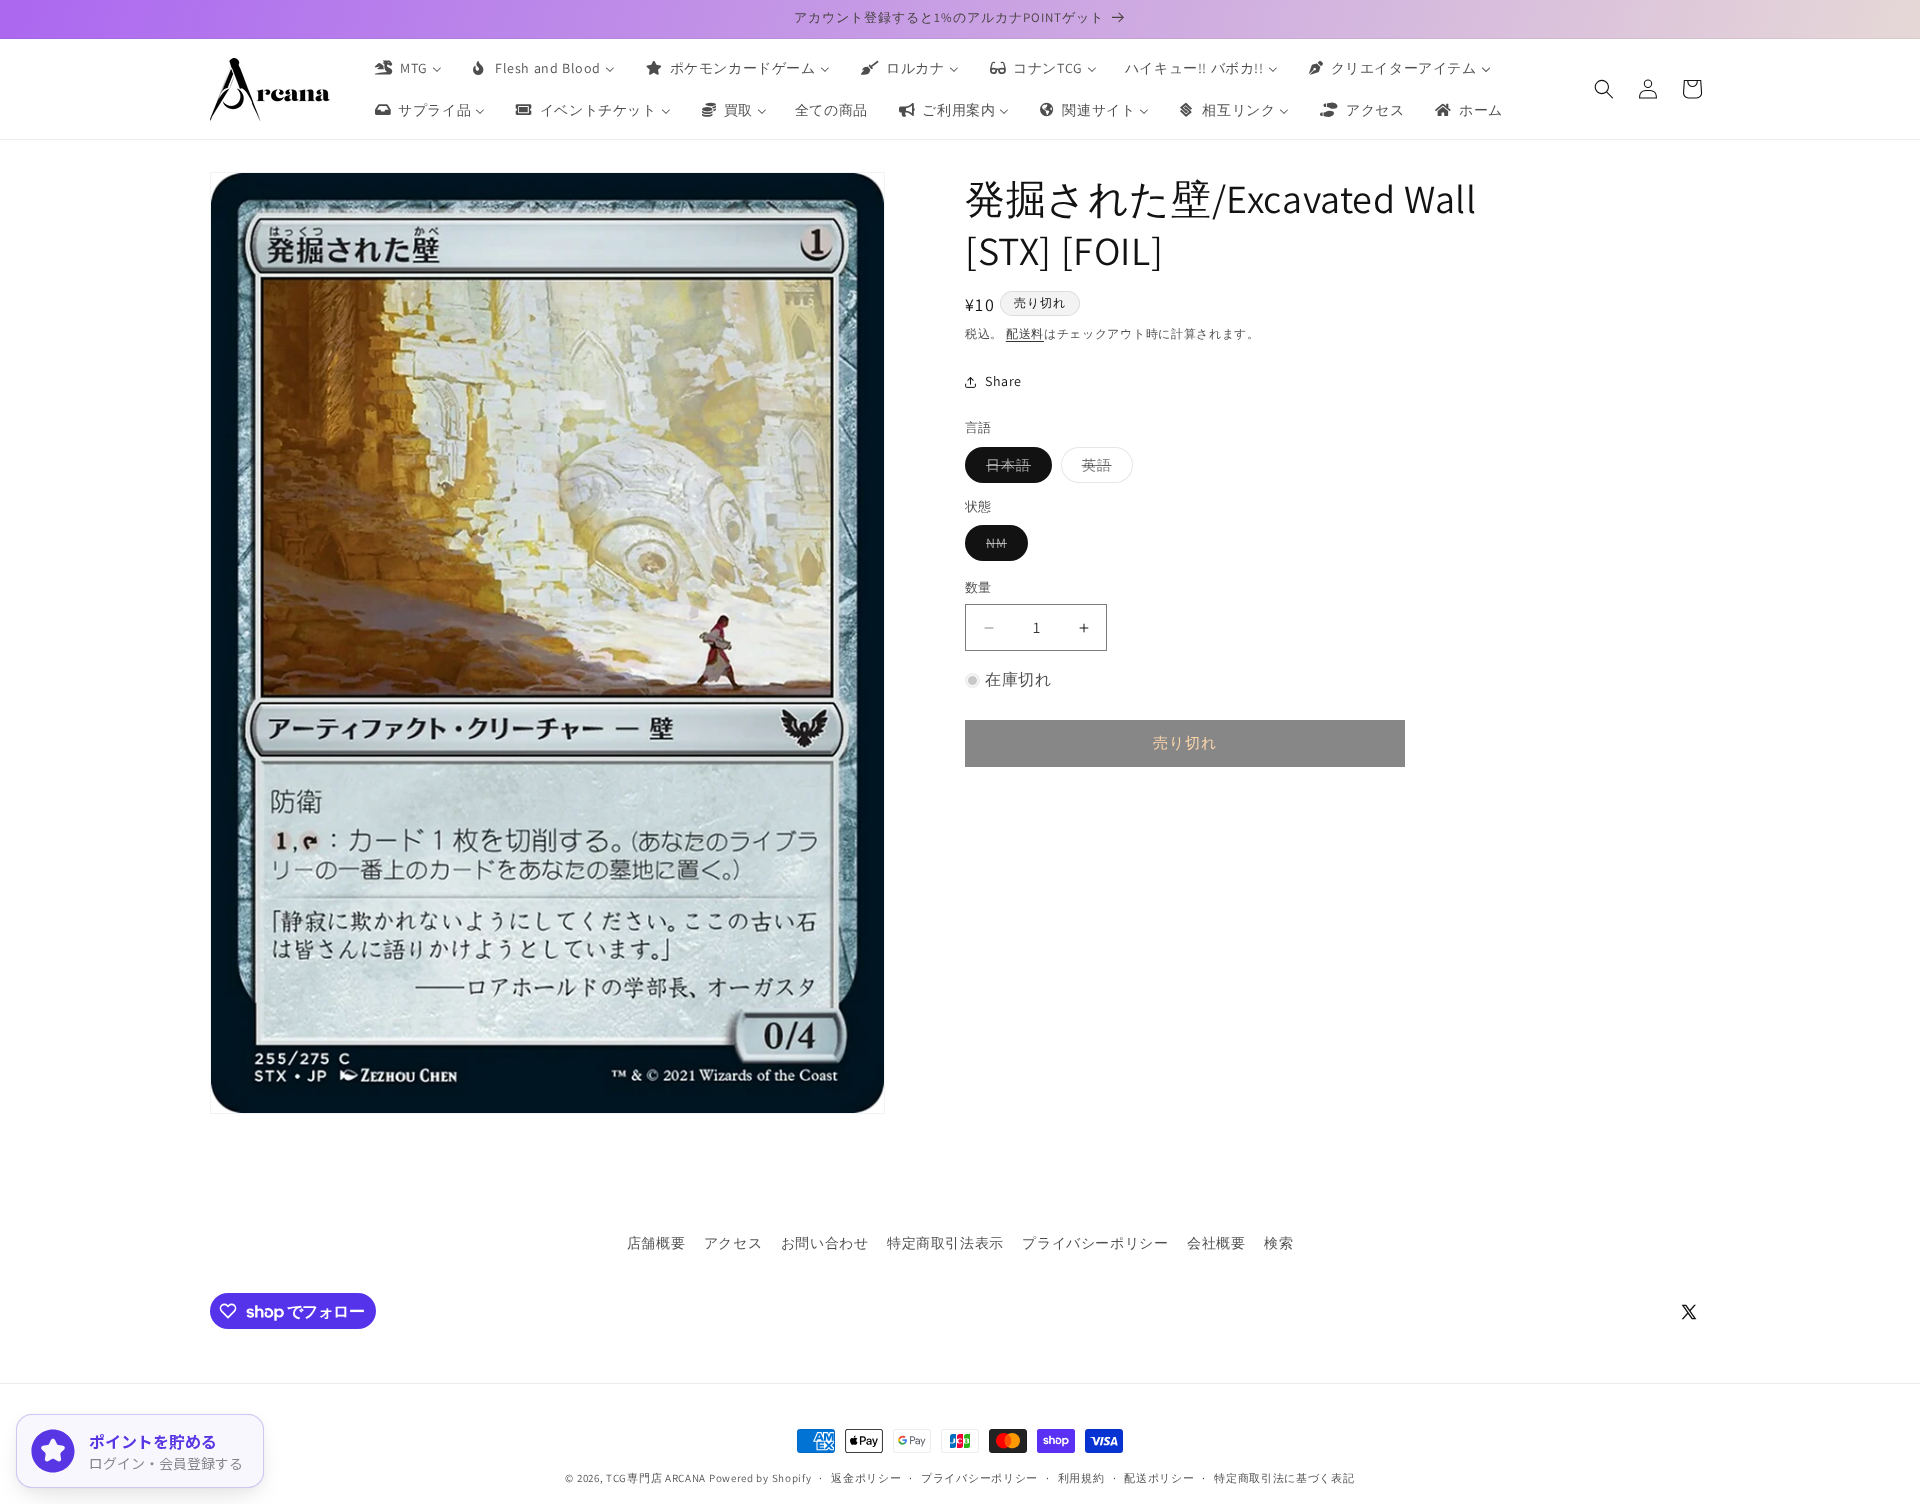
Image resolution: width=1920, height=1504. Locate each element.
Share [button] (1003, 381)
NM (1003, 548)
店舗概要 (656, 1243)
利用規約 (1081, 1478)
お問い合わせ (825, 1243)
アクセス (733, 1243)
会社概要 (1216, 1243)
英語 (1104, 469)
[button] (1604, 89)
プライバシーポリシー (1095, 1243)
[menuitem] (407, 68)
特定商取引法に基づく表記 (1284, 1478)
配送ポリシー (1159, 1478)
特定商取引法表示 (945, 1243)
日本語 (1015, 469)
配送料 (1025, 333)
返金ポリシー (866, 1478)
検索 (1278, 1243)
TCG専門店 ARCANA (656, 1478)
